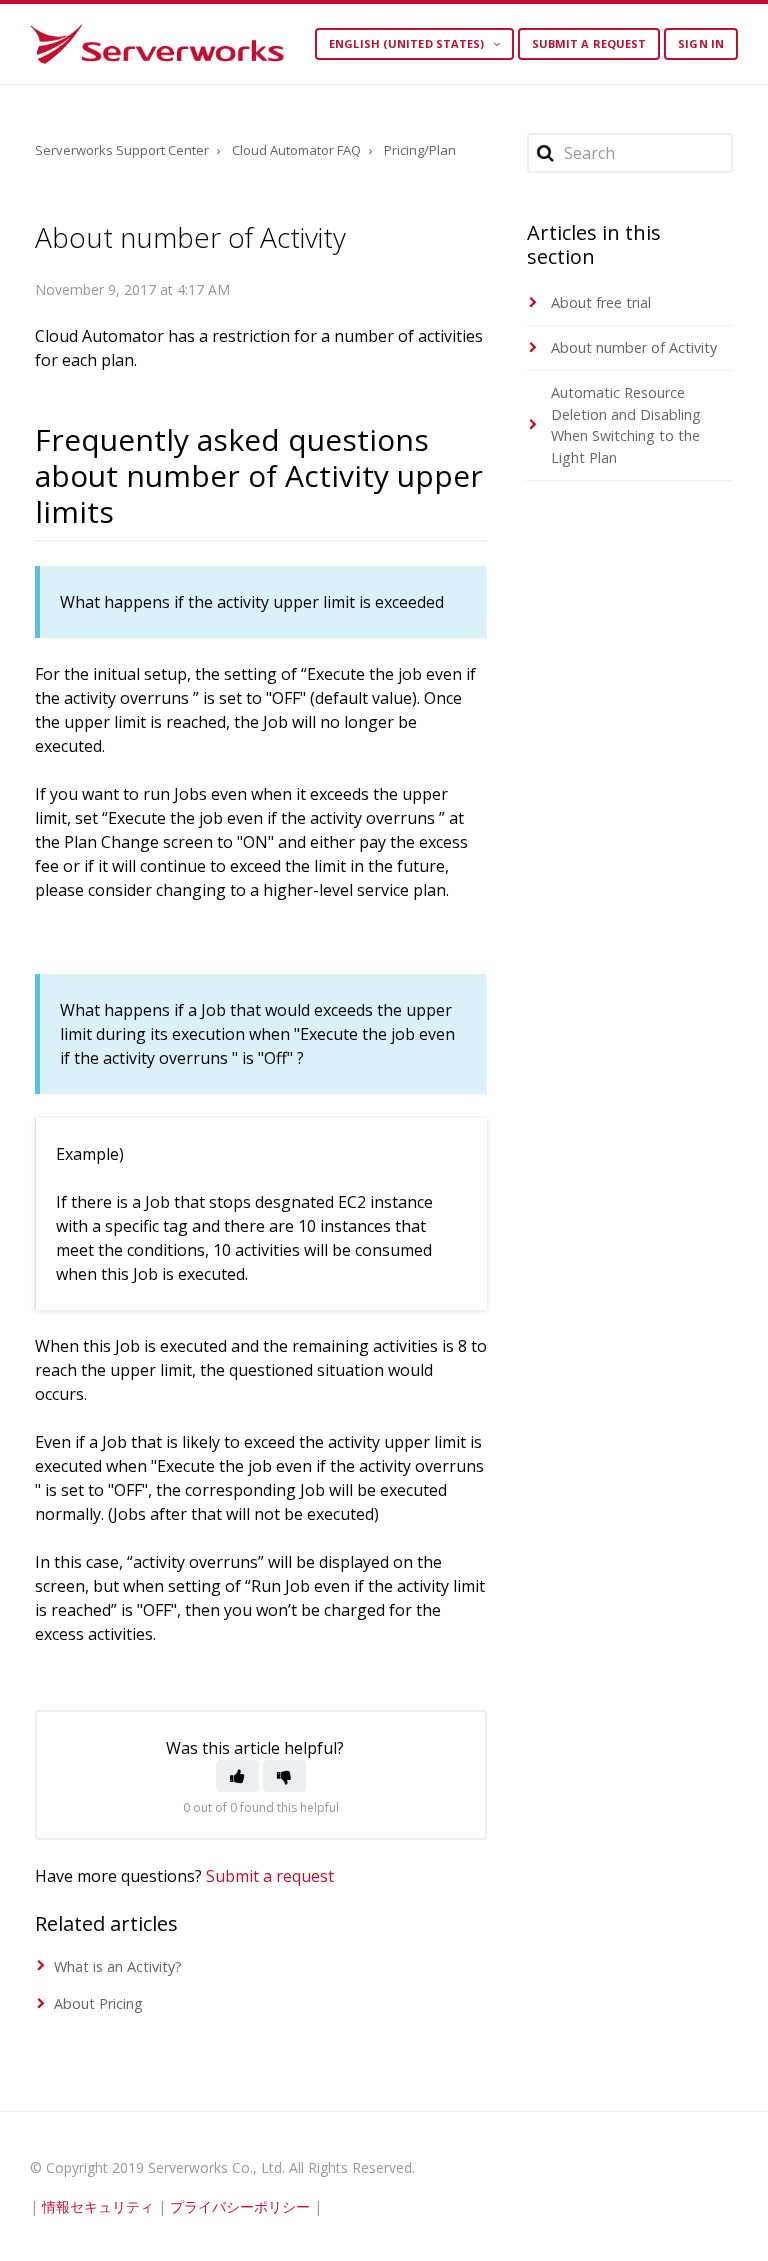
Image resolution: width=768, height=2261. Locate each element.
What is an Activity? (118, 1966)
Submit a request (589, 43)
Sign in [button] (701, 43)
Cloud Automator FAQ (296, 150)
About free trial (601, 302)
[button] (237, 1776)
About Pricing (98, 2003)
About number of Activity (634, 347)
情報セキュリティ (98, 2206)
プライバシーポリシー (240, 2206)
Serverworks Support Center (122, 150)
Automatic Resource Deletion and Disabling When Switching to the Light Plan (626, 425)
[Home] (157, 44)
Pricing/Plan (420, 150)
